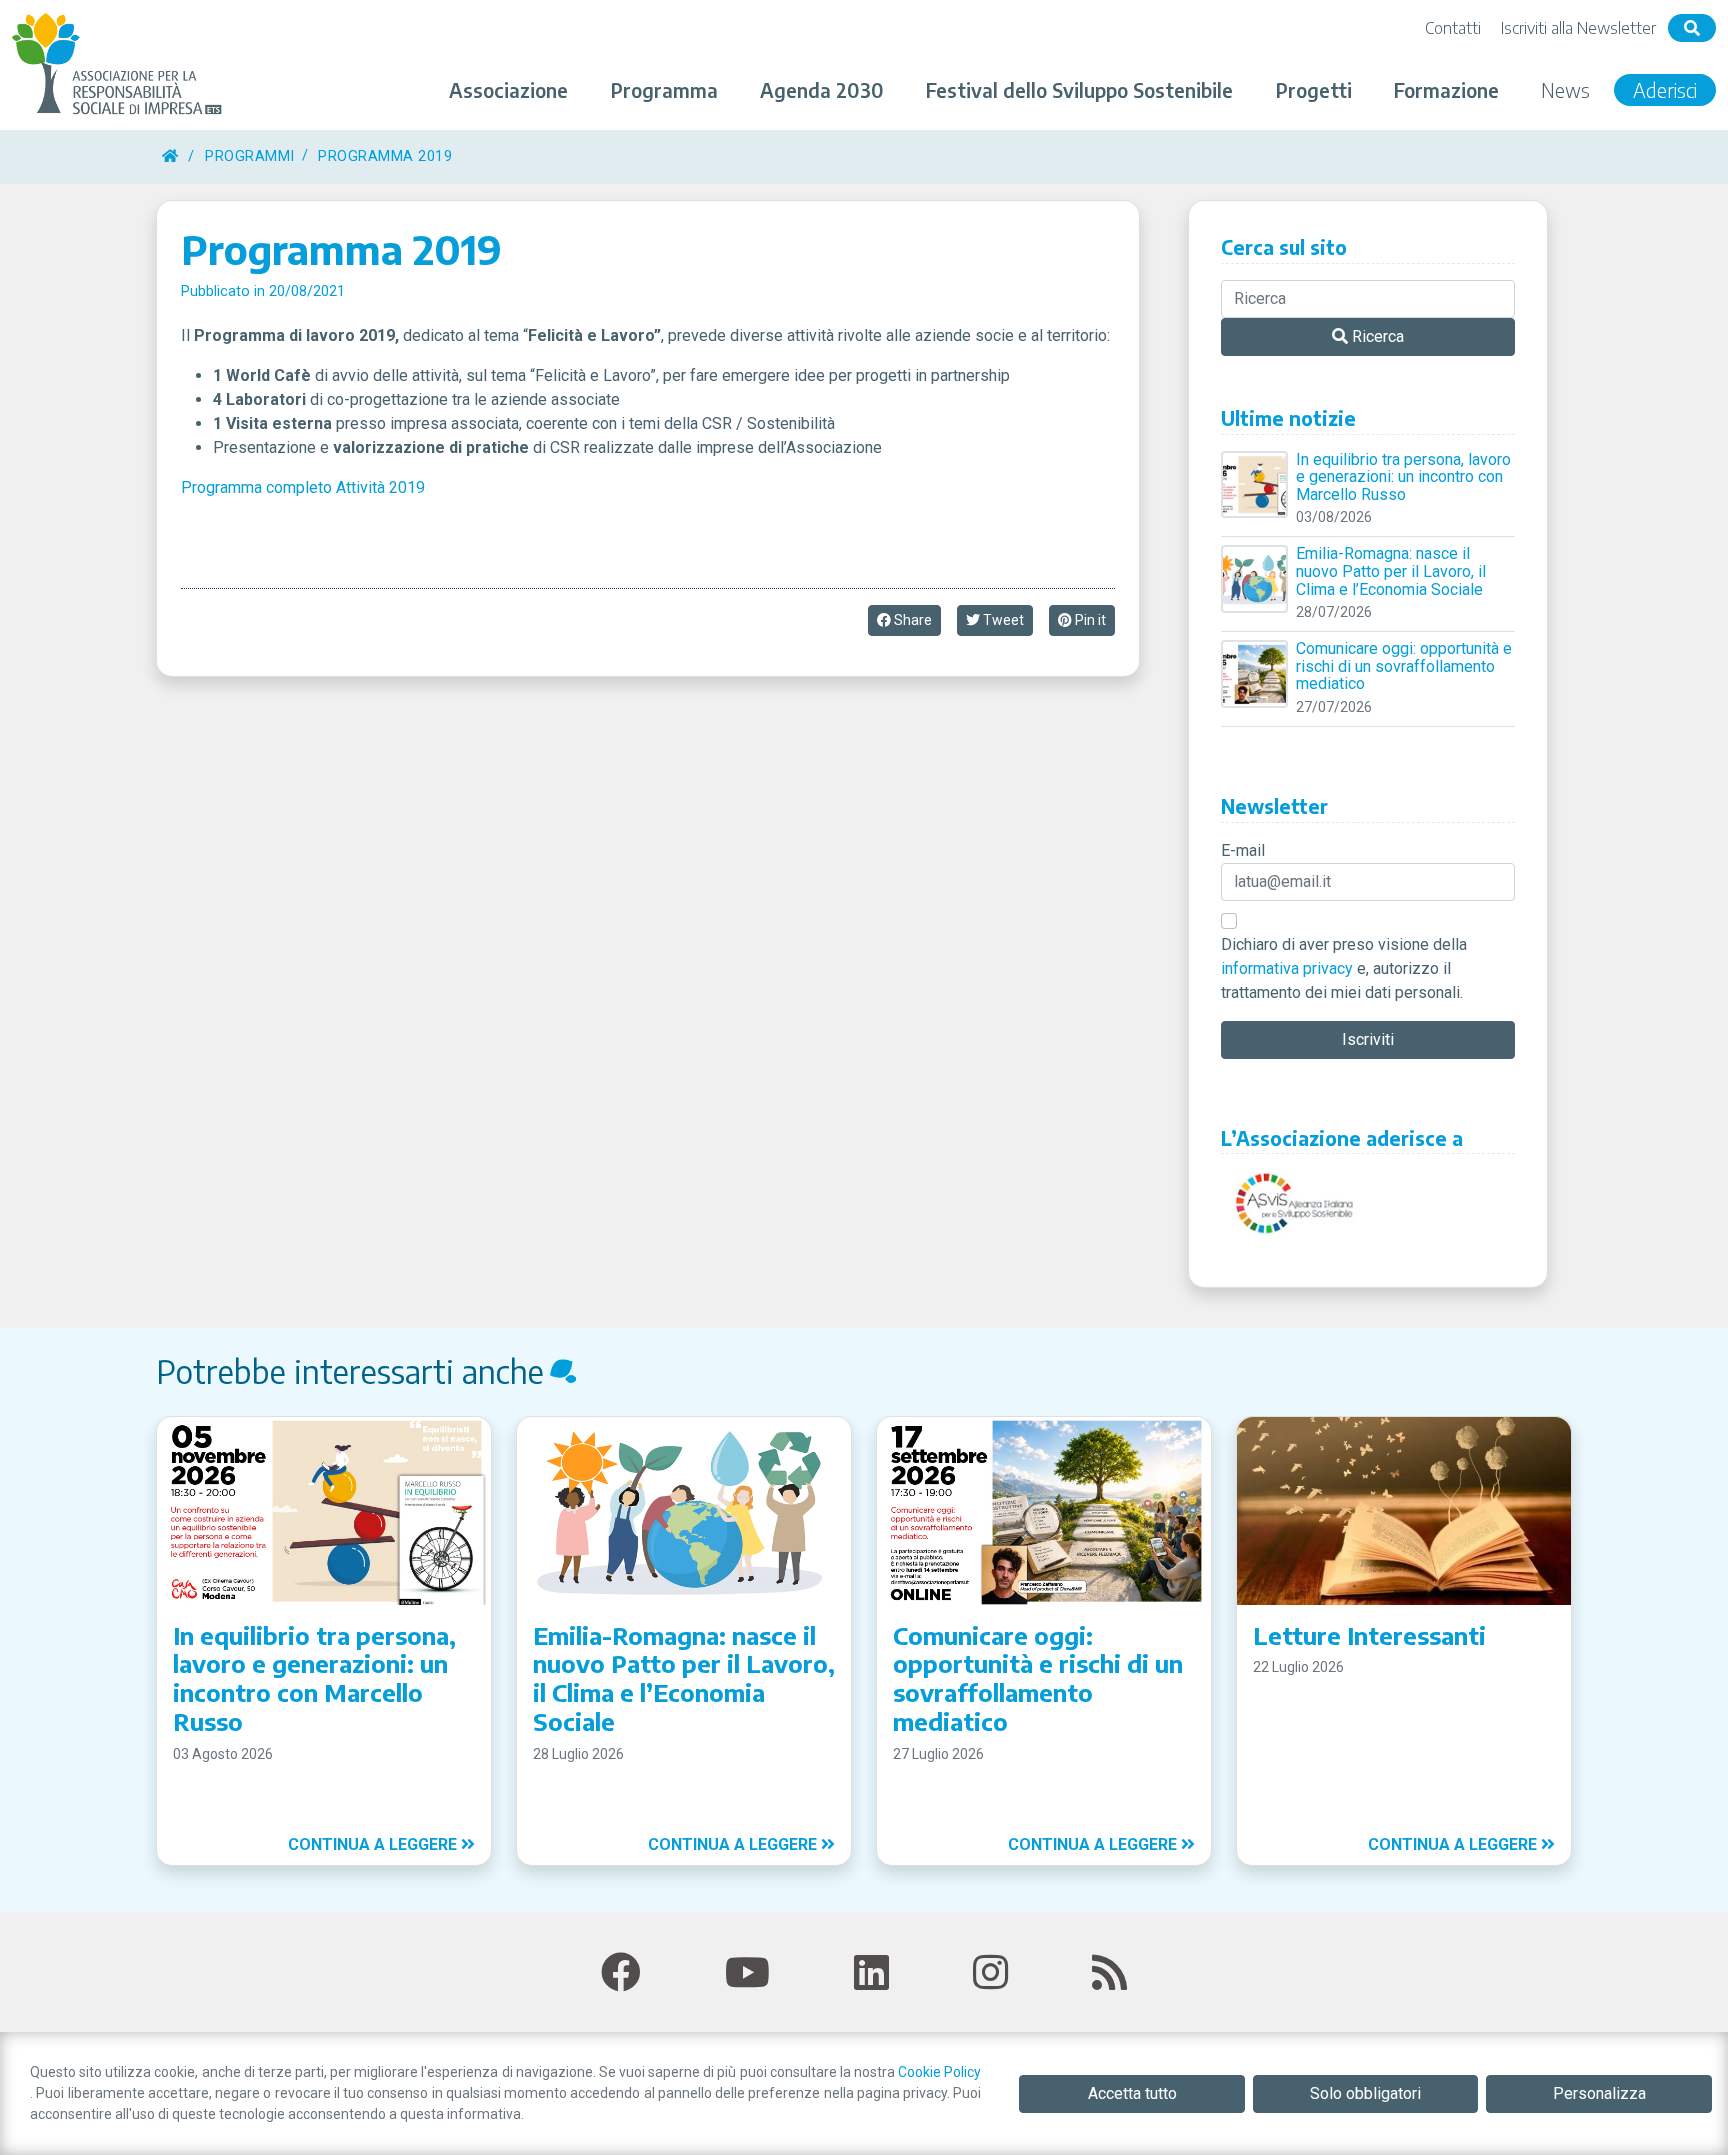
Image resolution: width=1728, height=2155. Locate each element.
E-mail (1243, 850)
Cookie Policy (939, 2072)
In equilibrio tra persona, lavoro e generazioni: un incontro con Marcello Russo (1403, 477)
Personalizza (1599, 2093)
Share (911, 620)
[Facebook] (621, 1973)
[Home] (170, 156)
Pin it (1089, 620)
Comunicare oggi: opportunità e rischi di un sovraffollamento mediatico (1404, 666)
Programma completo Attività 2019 (303, 487)
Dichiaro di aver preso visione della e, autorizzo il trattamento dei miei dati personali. (1344, 968)
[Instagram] (990, 1973)
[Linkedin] (871, 1973)
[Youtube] (747, 1973)
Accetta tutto (1132, 2093)
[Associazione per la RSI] (120, 65)
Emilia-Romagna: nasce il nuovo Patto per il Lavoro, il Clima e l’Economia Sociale (1391, 571)
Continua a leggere (374, 1844)
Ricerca (1376, 336)
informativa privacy (1287, 968)
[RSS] (1109, 1973)
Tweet (1002, 620)
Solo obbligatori (1365, 2093)
